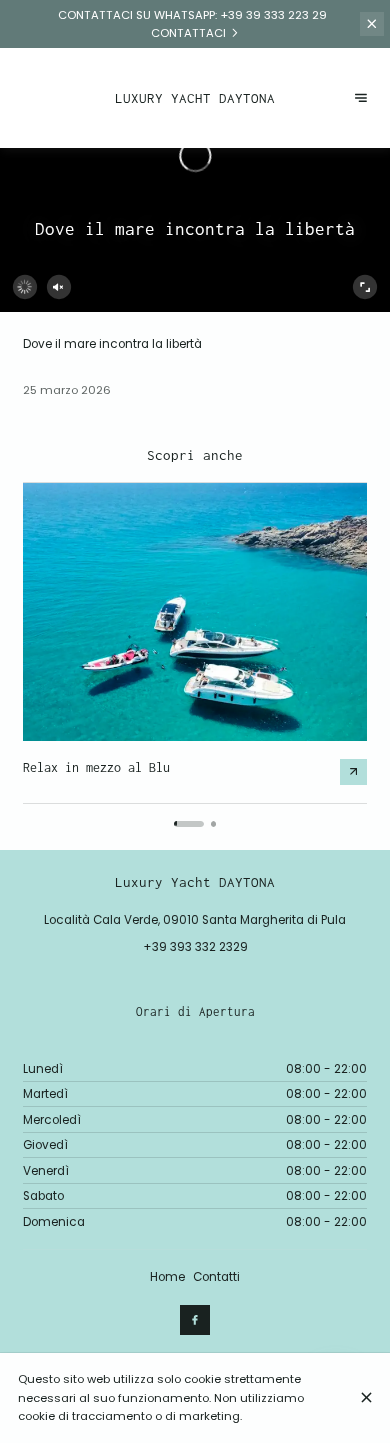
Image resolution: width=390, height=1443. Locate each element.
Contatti (216, 1277)
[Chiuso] (366, 1397)
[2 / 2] (213, 823)
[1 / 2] (189, 823)
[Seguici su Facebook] (195, 1320)
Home (167, 1277)
